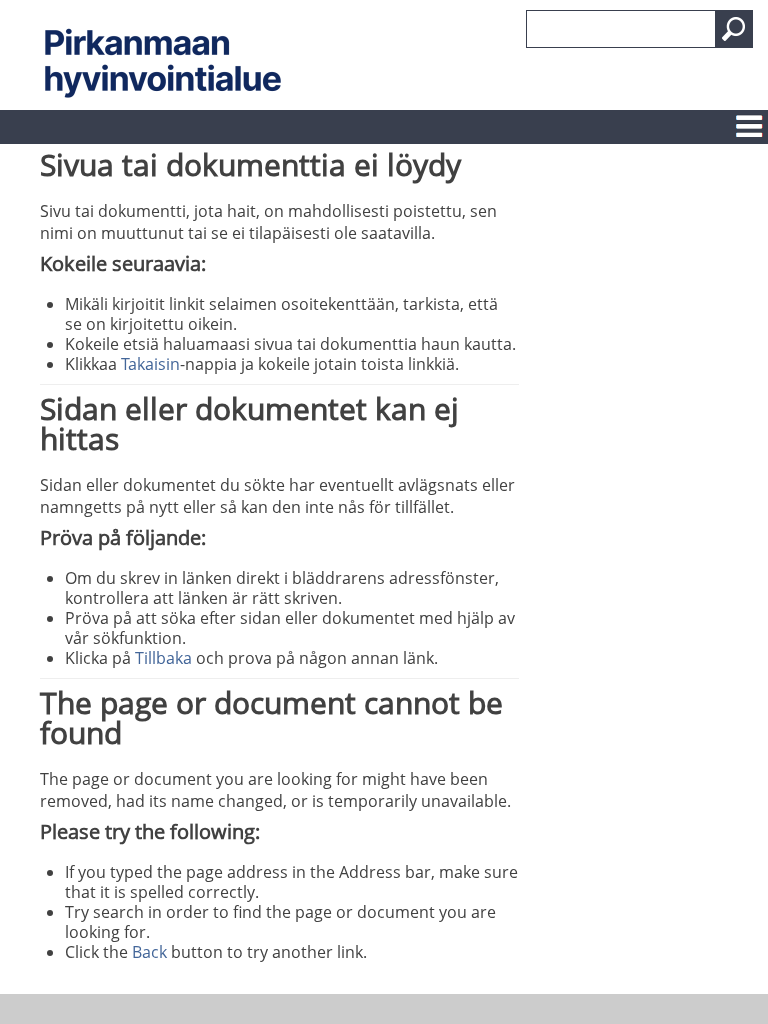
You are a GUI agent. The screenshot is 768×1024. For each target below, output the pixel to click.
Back (149, 952)
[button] (734, 29)
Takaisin (150, 364)
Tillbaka (163, 658)
